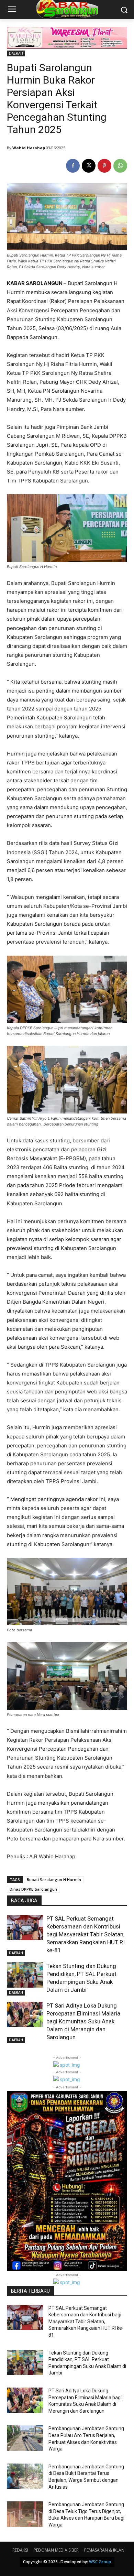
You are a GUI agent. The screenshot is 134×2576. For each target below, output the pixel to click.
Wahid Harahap (29, 148)
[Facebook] (73, 166)
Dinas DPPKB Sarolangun (33, 1889)
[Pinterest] (104, 166)
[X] (89, 166)
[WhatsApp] (120, 166)
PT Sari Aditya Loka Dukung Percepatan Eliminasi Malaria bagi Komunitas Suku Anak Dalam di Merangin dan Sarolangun (83, 2021)
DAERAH (16, 53)
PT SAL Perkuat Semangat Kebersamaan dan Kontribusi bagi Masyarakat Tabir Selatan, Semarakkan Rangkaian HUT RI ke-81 (86, 1934)
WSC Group (100, 2562)
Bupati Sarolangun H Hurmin (54, 1879)
